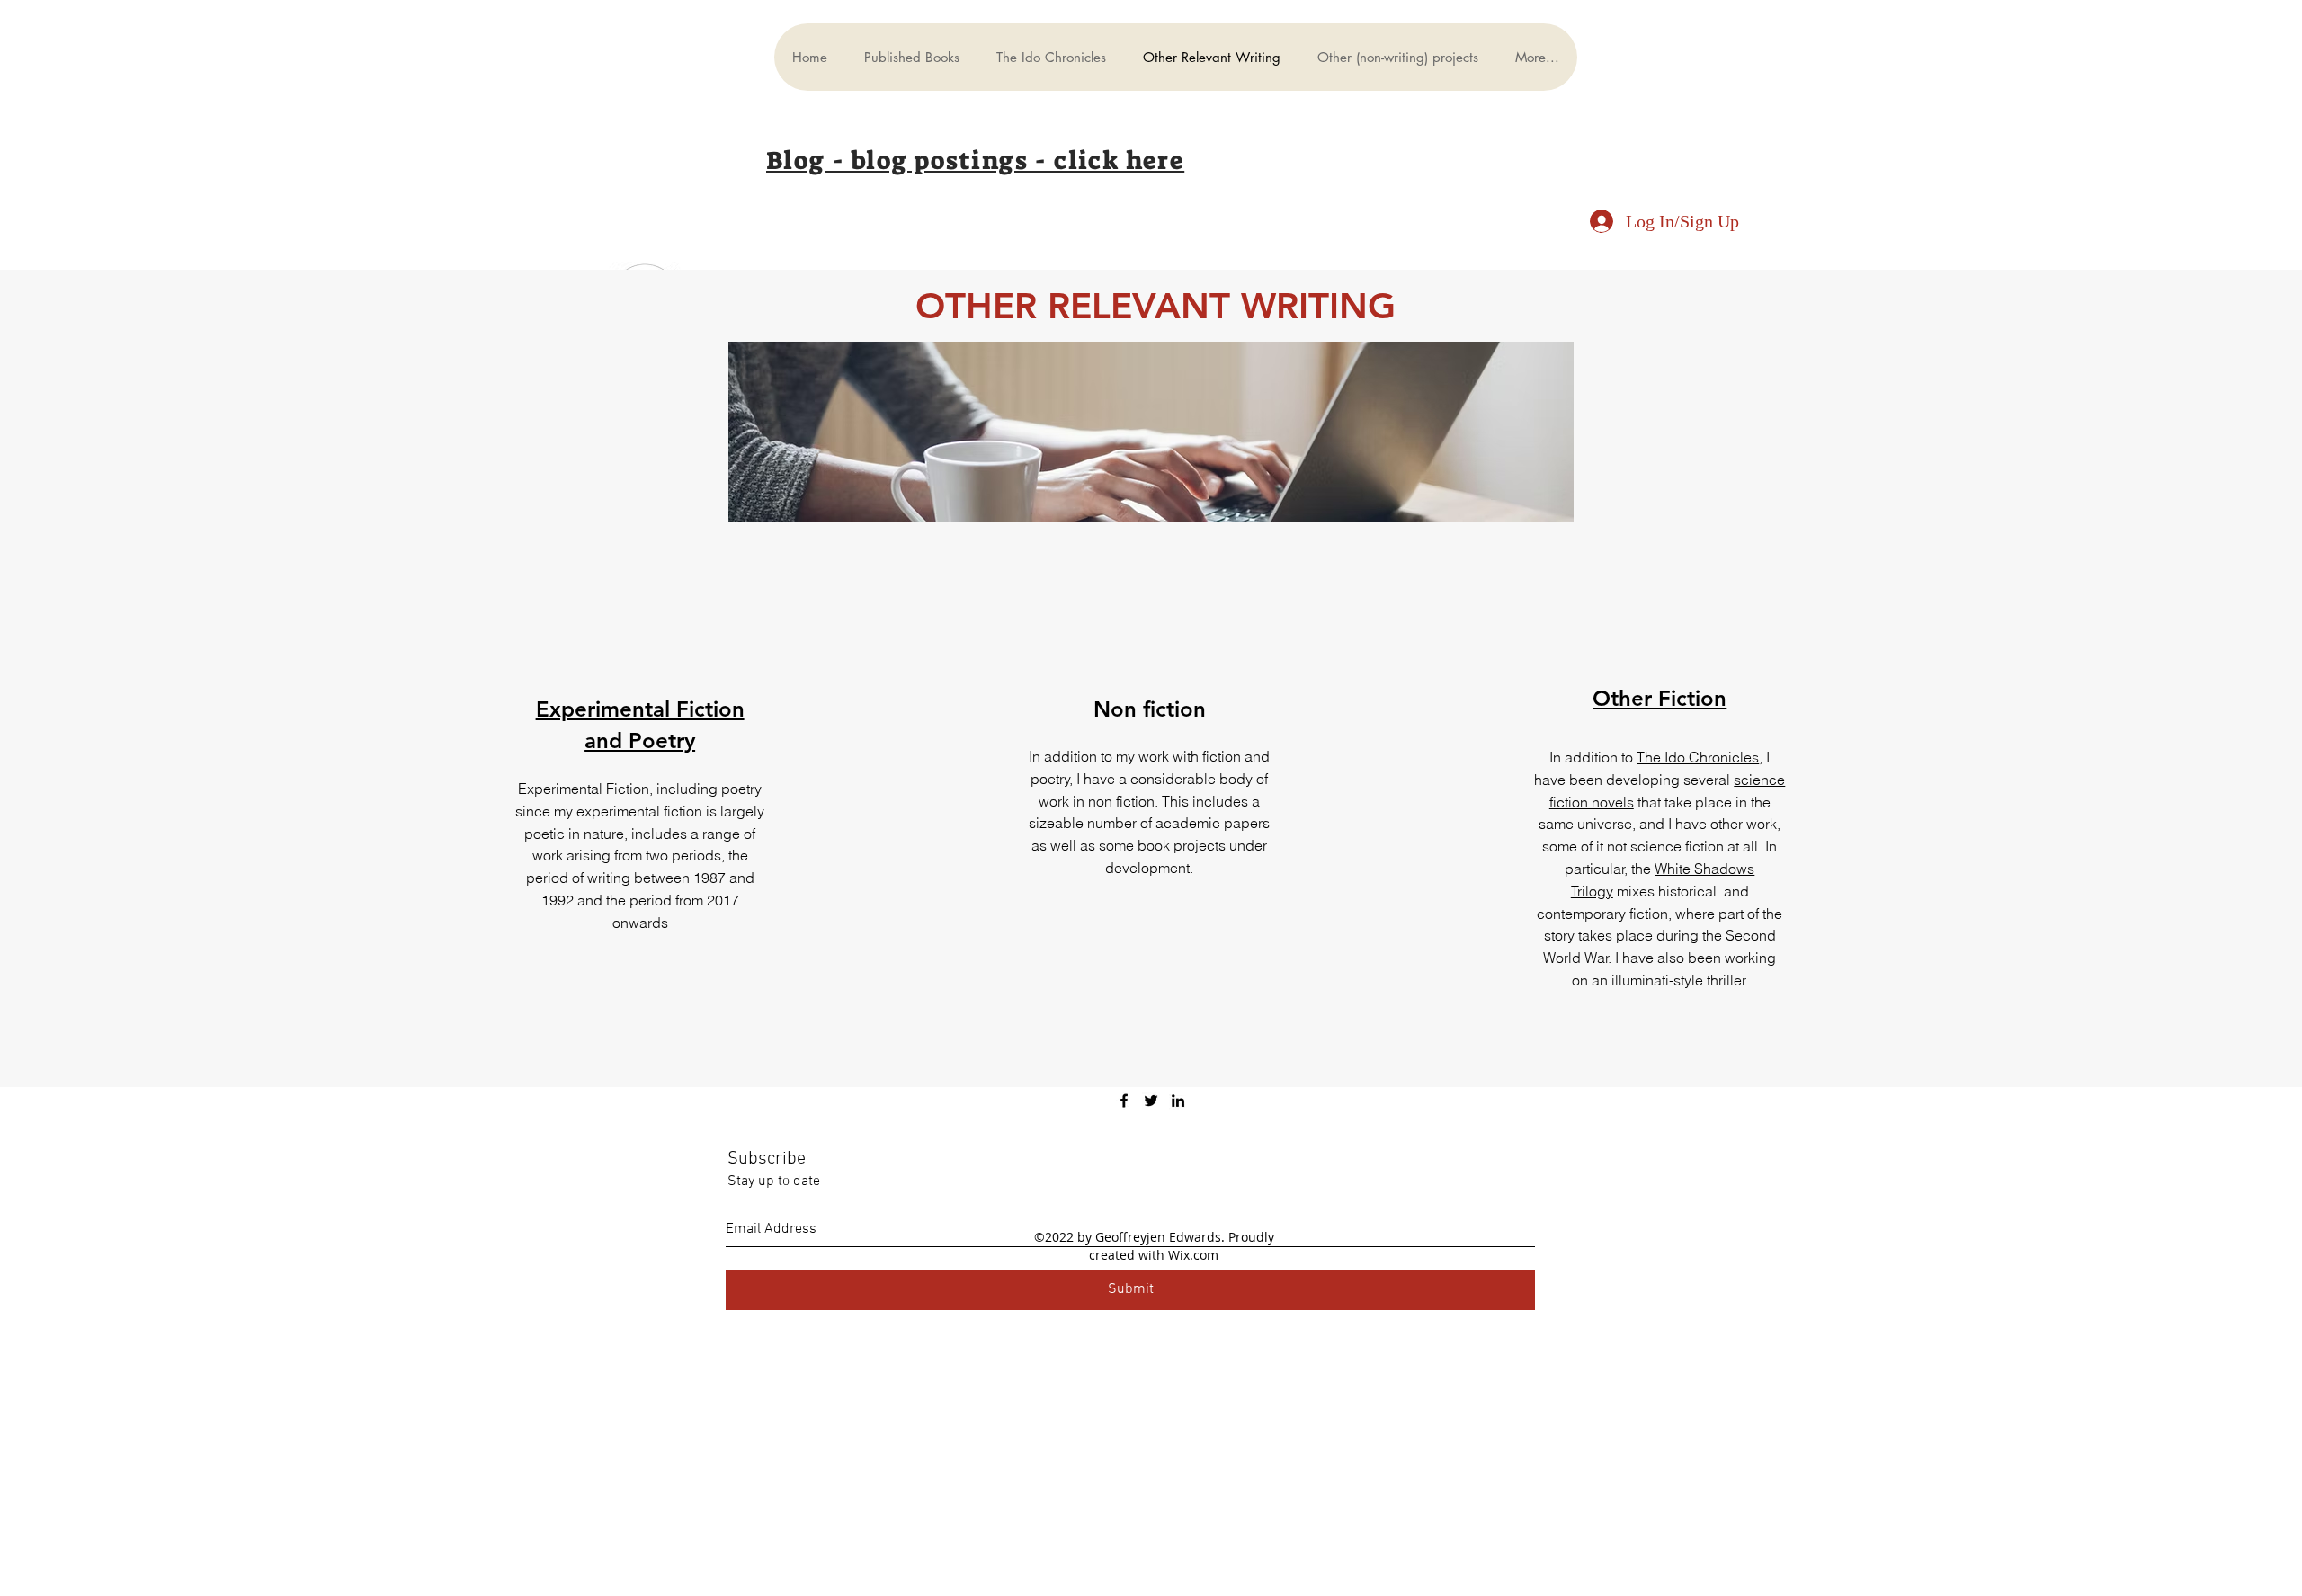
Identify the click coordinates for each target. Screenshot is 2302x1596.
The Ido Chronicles (1698, 757)
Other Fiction (1660, 698)
